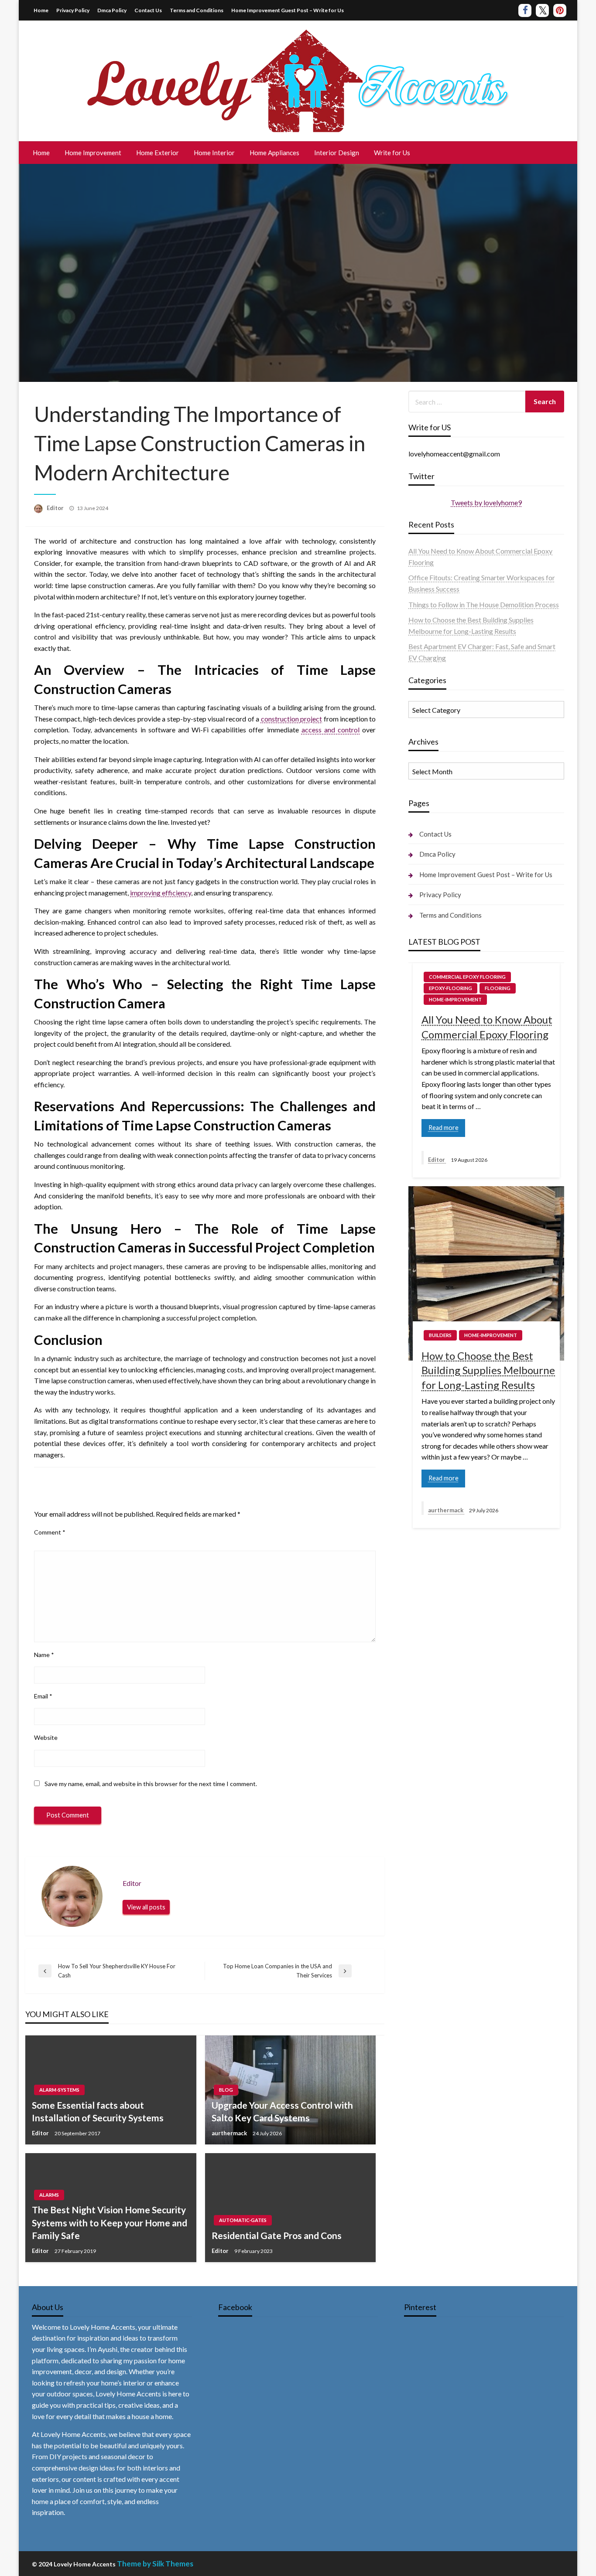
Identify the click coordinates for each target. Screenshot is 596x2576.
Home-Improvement (455, 999)
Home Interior (214, 153)
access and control (331, 730)
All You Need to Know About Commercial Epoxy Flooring (487, 1027)
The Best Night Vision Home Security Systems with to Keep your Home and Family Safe (110, 2222)
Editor (56, 508)
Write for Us (392, 153)
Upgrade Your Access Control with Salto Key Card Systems (282, 2111)
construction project (291, 719)
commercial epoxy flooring (467, 977)
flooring (498, 988)
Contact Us (148, 10)
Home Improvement (93, 153)
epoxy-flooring (450, 988)
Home (41, 10)
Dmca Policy (112, 10)
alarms (49, 2195)
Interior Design (337, 153)
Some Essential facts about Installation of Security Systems (98, 2111)
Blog (226, 2090)
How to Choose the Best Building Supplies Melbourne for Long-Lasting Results (488, 1370)
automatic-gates (243, 2220)
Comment (50, 1532)
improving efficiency (161, 893)
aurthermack (230, 2133)
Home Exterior (158, 153)
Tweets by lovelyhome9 (486, 502)
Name (44, 1655)
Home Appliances (274, 153)
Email (43, 1696)
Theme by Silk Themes (155, 2564)
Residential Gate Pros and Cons (277, 2235)
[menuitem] (41, 153)
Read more (444, 1128)
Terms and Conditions (197, 10)
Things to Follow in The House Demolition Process (484, 604)
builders (440, 1335)
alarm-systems (59, 2090)
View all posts (146, 1907)
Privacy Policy (73, 10)
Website (46, 1737)
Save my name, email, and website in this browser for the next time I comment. (151, 1784)
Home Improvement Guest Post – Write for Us (288, 10)
